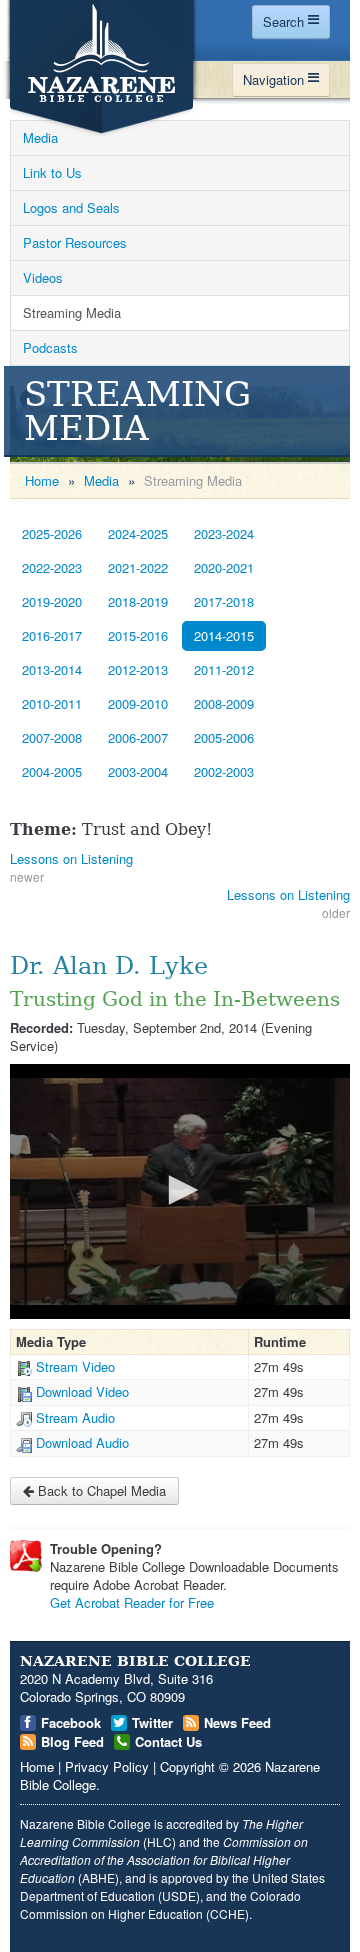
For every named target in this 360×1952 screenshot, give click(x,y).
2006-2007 (138, 737)
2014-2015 (224, 635)
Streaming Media (72, 312)
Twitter (152, 1722)
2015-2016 (138, 635)
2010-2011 (52, 703)
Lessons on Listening (71, 858)
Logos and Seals (71, 207)
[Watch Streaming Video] (24, 1366)
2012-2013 (138, 669)
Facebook (71, 1722)
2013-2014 (52, 669)
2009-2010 (138, 703)
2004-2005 (52, 771)
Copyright (187, 1766)
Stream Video (75, 1366)
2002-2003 (224, 771)
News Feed (237, 1722)
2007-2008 (52, 737)
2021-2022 (138, 567)
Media (40, 137)
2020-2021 (224, 567)
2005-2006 (224, 737)
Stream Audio (75, 1417)
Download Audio (82, 1442)
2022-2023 (52, 567)
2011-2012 (224, 669)
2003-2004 (138, 771)
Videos (43, 277)
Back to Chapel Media (100, 1490)
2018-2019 (138, 601)
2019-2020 (52, 601)
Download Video (82, 1391)
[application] (180, 1191)
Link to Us (52, 172)
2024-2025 (138, 533)
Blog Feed (72, 1741)
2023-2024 (224, 533)
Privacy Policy (107, 1766)
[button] (180, 1190)
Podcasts (50, 347)
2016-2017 (52, 635)
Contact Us (168, 1741)
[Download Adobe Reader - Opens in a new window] (26, 1556)
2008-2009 (224, 703)
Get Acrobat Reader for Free (132, 1602)
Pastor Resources (75, 242)
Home (42, 480)
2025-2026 (52, 533)
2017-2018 (224, 601)
